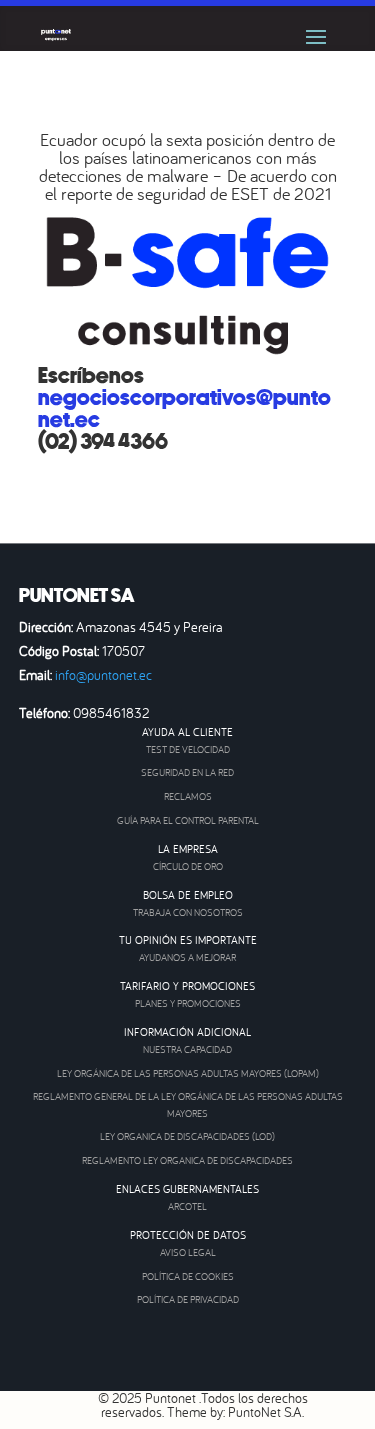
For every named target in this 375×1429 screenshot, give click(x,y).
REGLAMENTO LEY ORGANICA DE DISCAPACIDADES (187, 1160)
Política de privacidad (188, 1299)
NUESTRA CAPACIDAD (187, 1049)
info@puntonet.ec (103, 675)
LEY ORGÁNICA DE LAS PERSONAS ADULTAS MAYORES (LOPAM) (188, 1073)
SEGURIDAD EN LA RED (187, 772)
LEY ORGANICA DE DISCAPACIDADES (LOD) (187, 1136)
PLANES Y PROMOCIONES (188, 1003)
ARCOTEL (187, 1206)
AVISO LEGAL (188, 1252)
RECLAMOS (188, 796)
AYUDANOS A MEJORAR (187, 957)
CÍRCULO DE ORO (188, 866)
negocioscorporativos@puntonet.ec (184, 409)
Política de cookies (188, 1276)
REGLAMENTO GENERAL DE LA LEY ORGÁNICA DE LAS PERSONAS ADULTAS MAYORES (188, 1105)
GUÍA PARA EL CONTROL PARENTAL (188, 820)
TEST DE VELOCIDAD (188, 749)
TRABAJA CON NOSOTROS (188, 912)
